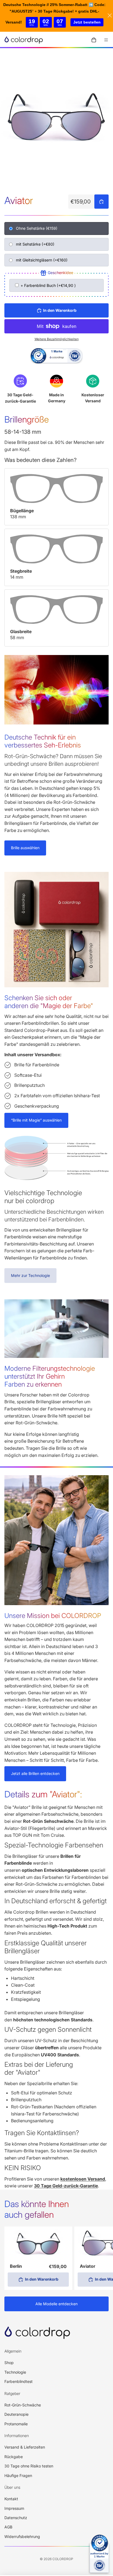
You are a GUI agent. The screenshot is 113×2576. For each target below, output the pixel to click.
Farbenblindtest (19, 2381)
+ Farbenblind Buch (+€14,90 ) (48, 285)
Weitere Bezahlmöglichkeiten (57, 339)
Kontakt (11, 2499)
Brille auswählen (25, 848)
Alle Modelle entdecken (56, 2304)
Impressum (14, 2508)
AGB (8, 2527)
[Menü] (106, 40)
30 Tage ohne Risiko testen (29, 2466)
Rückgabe (14, 2457)
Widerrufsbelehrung (22, 2536)
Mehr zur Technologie (30, 1275)
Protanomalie (16, 2424)
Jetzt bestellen (87, 22)
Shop (9, 2363)
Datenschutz (16, 2518)
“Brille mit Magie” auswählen (36, 1120)
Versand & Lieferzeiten (25, 2447)
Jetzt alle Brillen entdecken (35, 1773)
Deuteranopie (16, 2414)
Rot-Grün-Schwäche (23, 2405)
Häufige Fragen (18, 2475)
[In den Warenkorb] (101, 202)
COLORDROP (63, 2559)
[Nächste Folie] (103, 2258)
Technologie (15, 2372)
